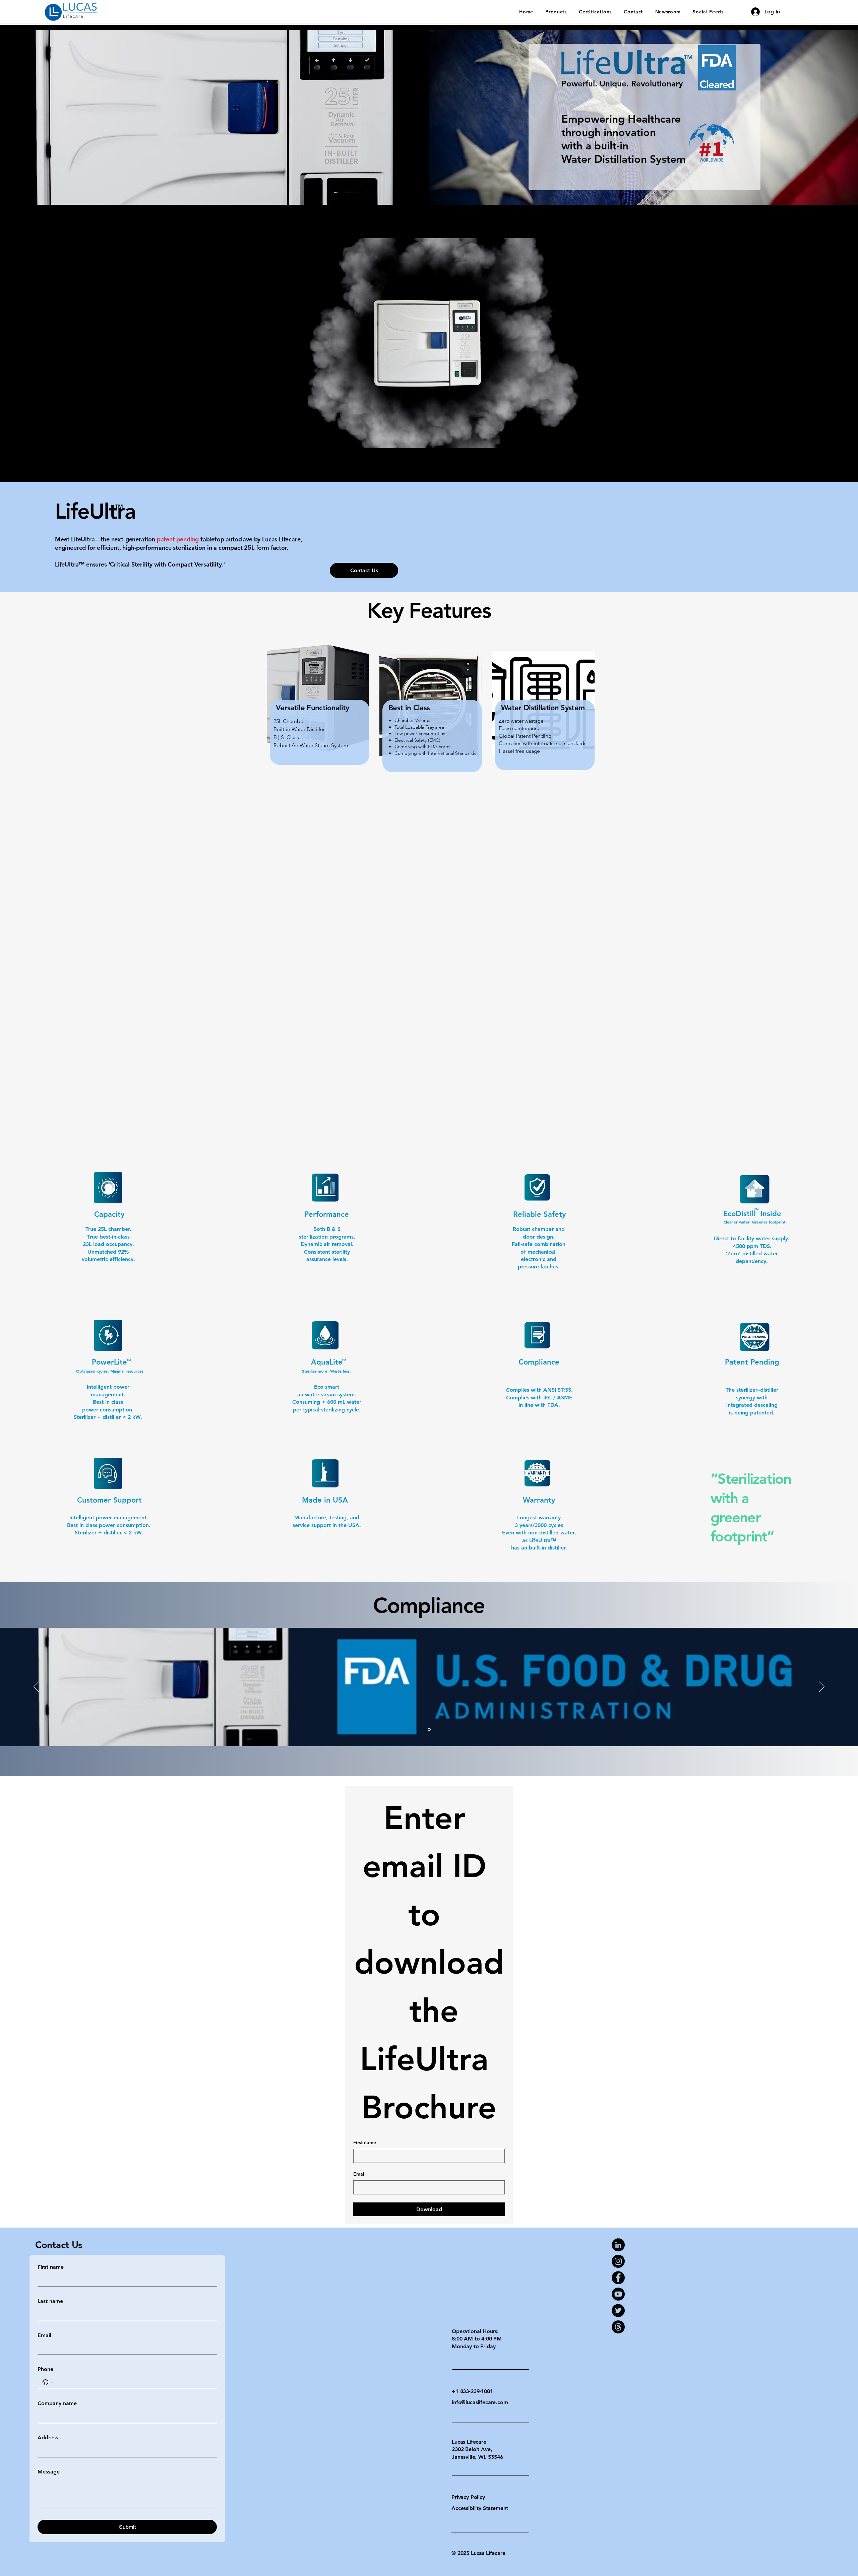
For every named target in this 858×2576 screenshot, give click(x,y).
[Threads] (618, 2327)
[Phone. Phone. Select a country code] (48, 2382)
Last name (50, 2301)
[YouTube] (618, 2294)
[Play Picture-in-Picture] (619, 439)
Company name (57, 2403)
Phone (45, 2369)
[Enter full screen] (630, 439)
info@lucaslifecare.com (480, 2402)
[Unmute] (239, 439)
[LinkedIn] (618, 2245)
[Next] (822, 1687)
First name (365, 2142)
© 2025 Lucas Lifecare (478, 2553)
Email (359, 2174)
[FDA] (429, 1730)
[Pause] (227, 439)
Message (49, 2472)
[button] (556, 12)
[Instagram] (618, 2261)
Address (48, 2437)
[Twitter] (618, 2310)
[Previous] (36, 1687)
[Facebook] (618, 2278)
